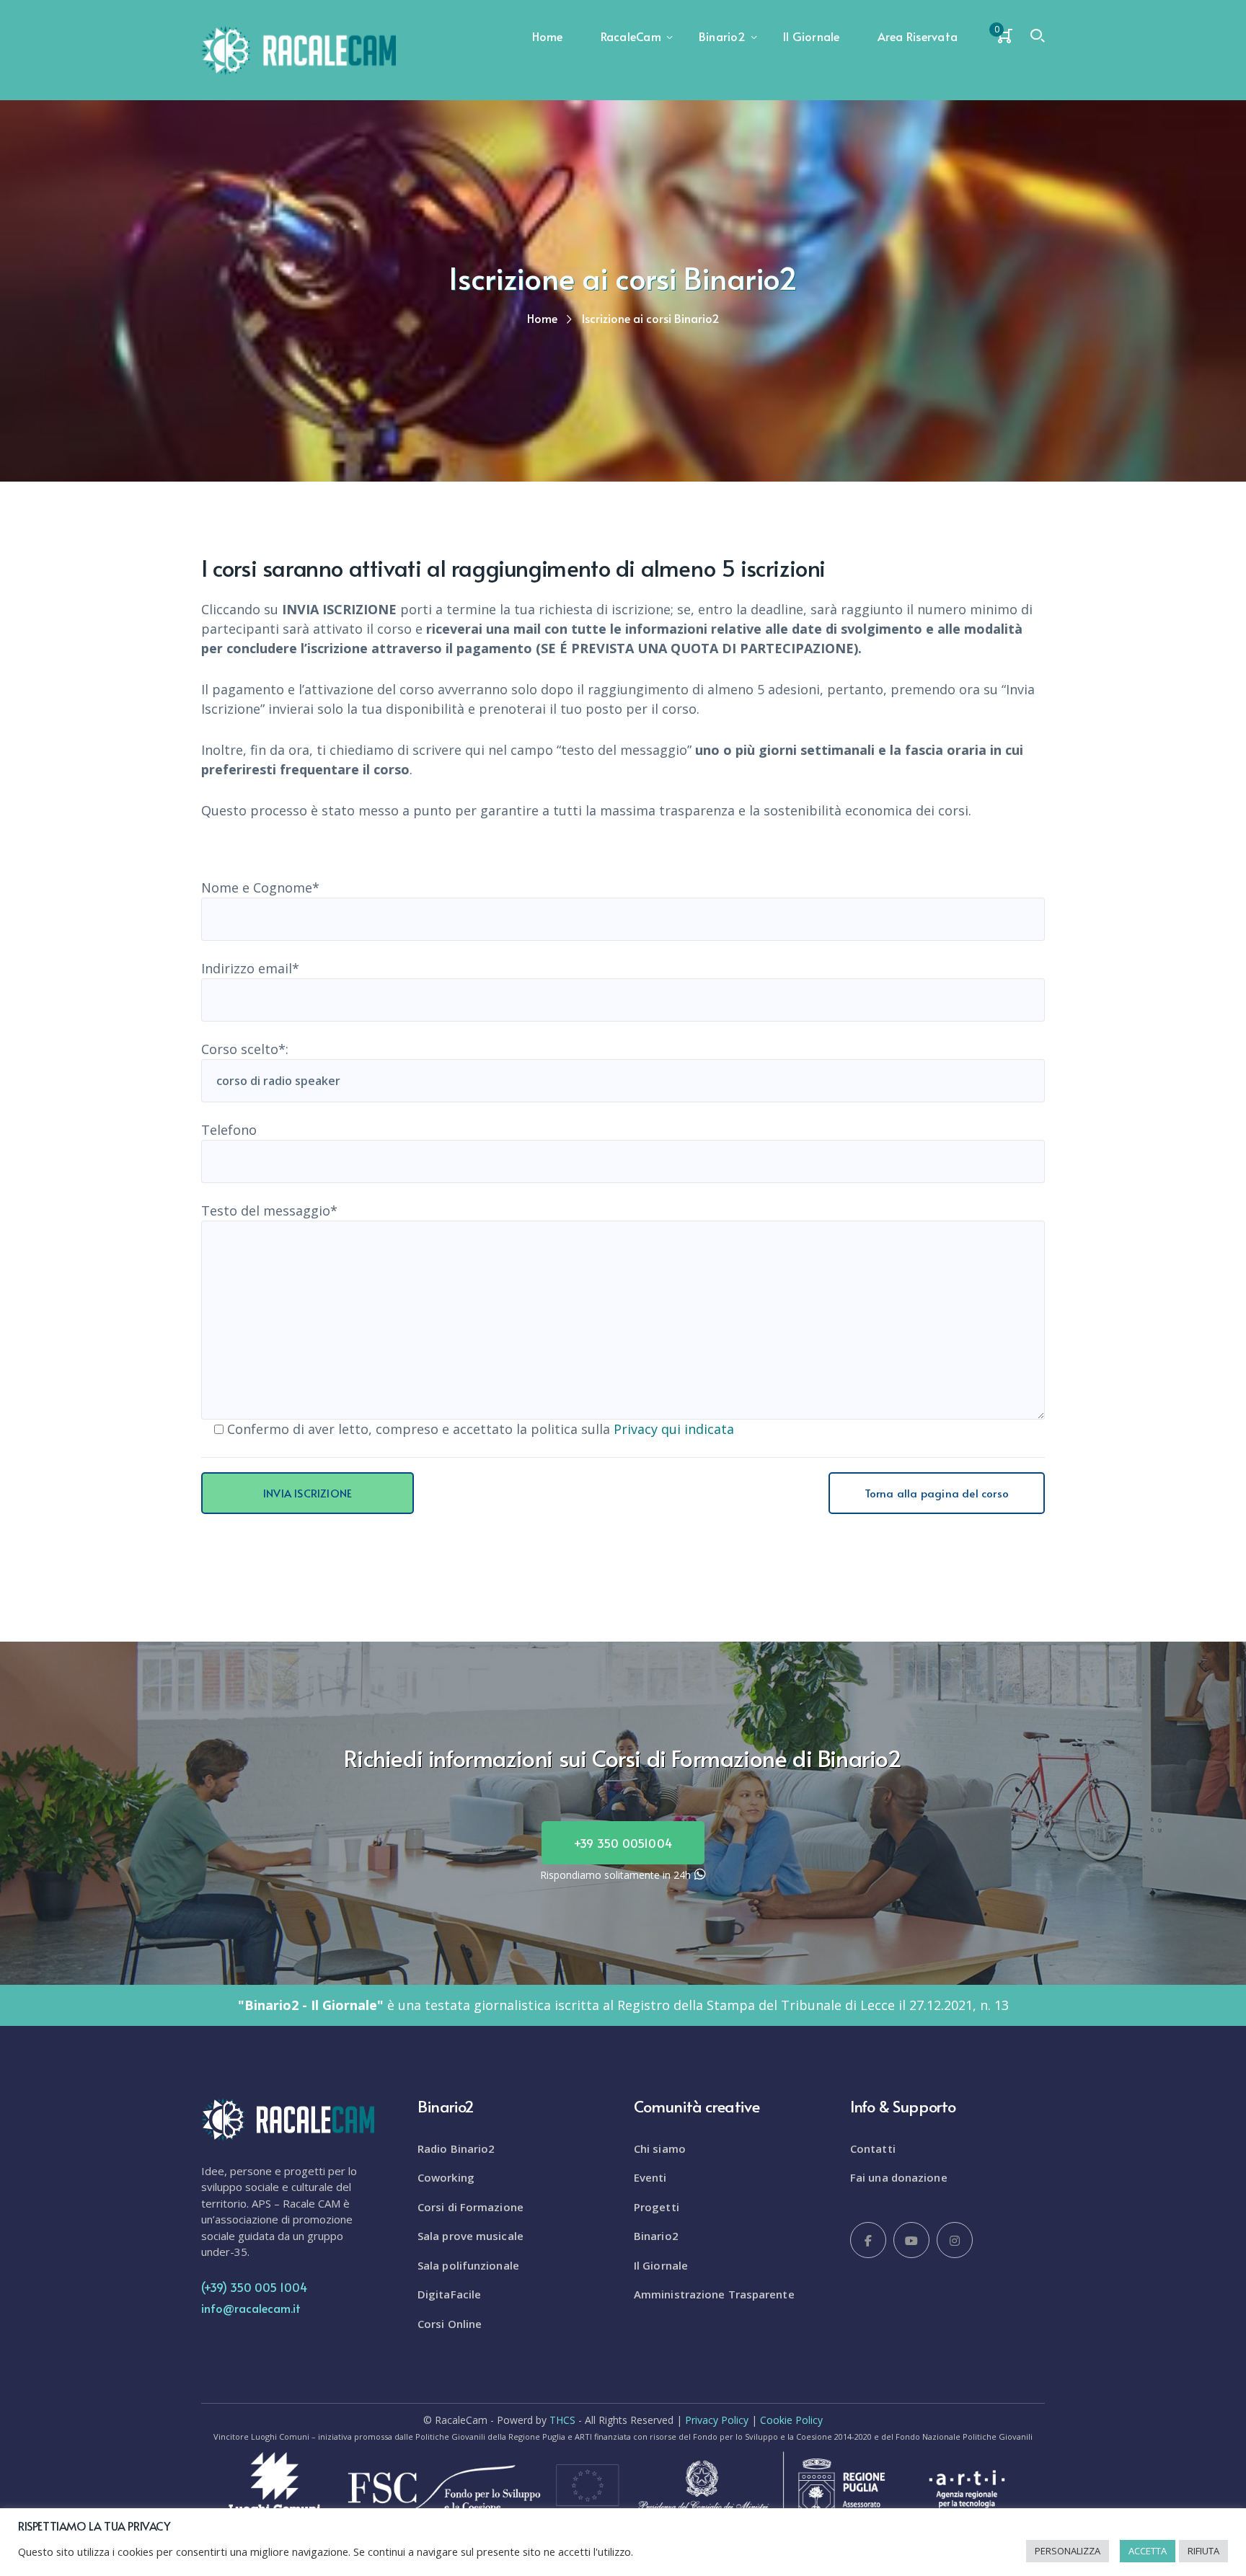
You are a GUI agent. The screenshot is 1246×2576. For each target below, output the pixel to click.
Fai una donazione (899, 2177)
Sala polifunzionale (468, 2265)
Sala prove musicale (470, 2236)
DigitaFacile (449, 2294)
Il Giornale (661, 2265)
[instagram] (955, 2240)
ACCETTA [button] (1148, 2551)
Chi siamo (660, 2148)
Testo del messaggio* (269, 1210)
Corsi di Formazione (470, 2207)
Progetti (657, 2207)
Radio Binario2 (456, 2148)
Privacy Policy (717, 2420)
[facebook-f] (868, 2240)
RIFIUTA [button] (1203, 2551)
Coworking (446, 2177)
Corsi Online (450, 2324)
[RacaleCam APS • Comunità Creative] (299, 49)
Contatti (873, 2148)
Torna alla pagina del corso (937, 1493)
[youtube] (911, 2240)
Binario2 (656, 2236)
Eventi (650, 2177)
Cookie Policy (791, 2420)
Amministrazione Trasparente (714, 2294)
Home (542, 318)
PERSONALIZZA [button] (1068, 2551)
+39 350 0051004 (623, 1843)
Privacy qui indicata (674, 1429)
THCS (562, 2420)
